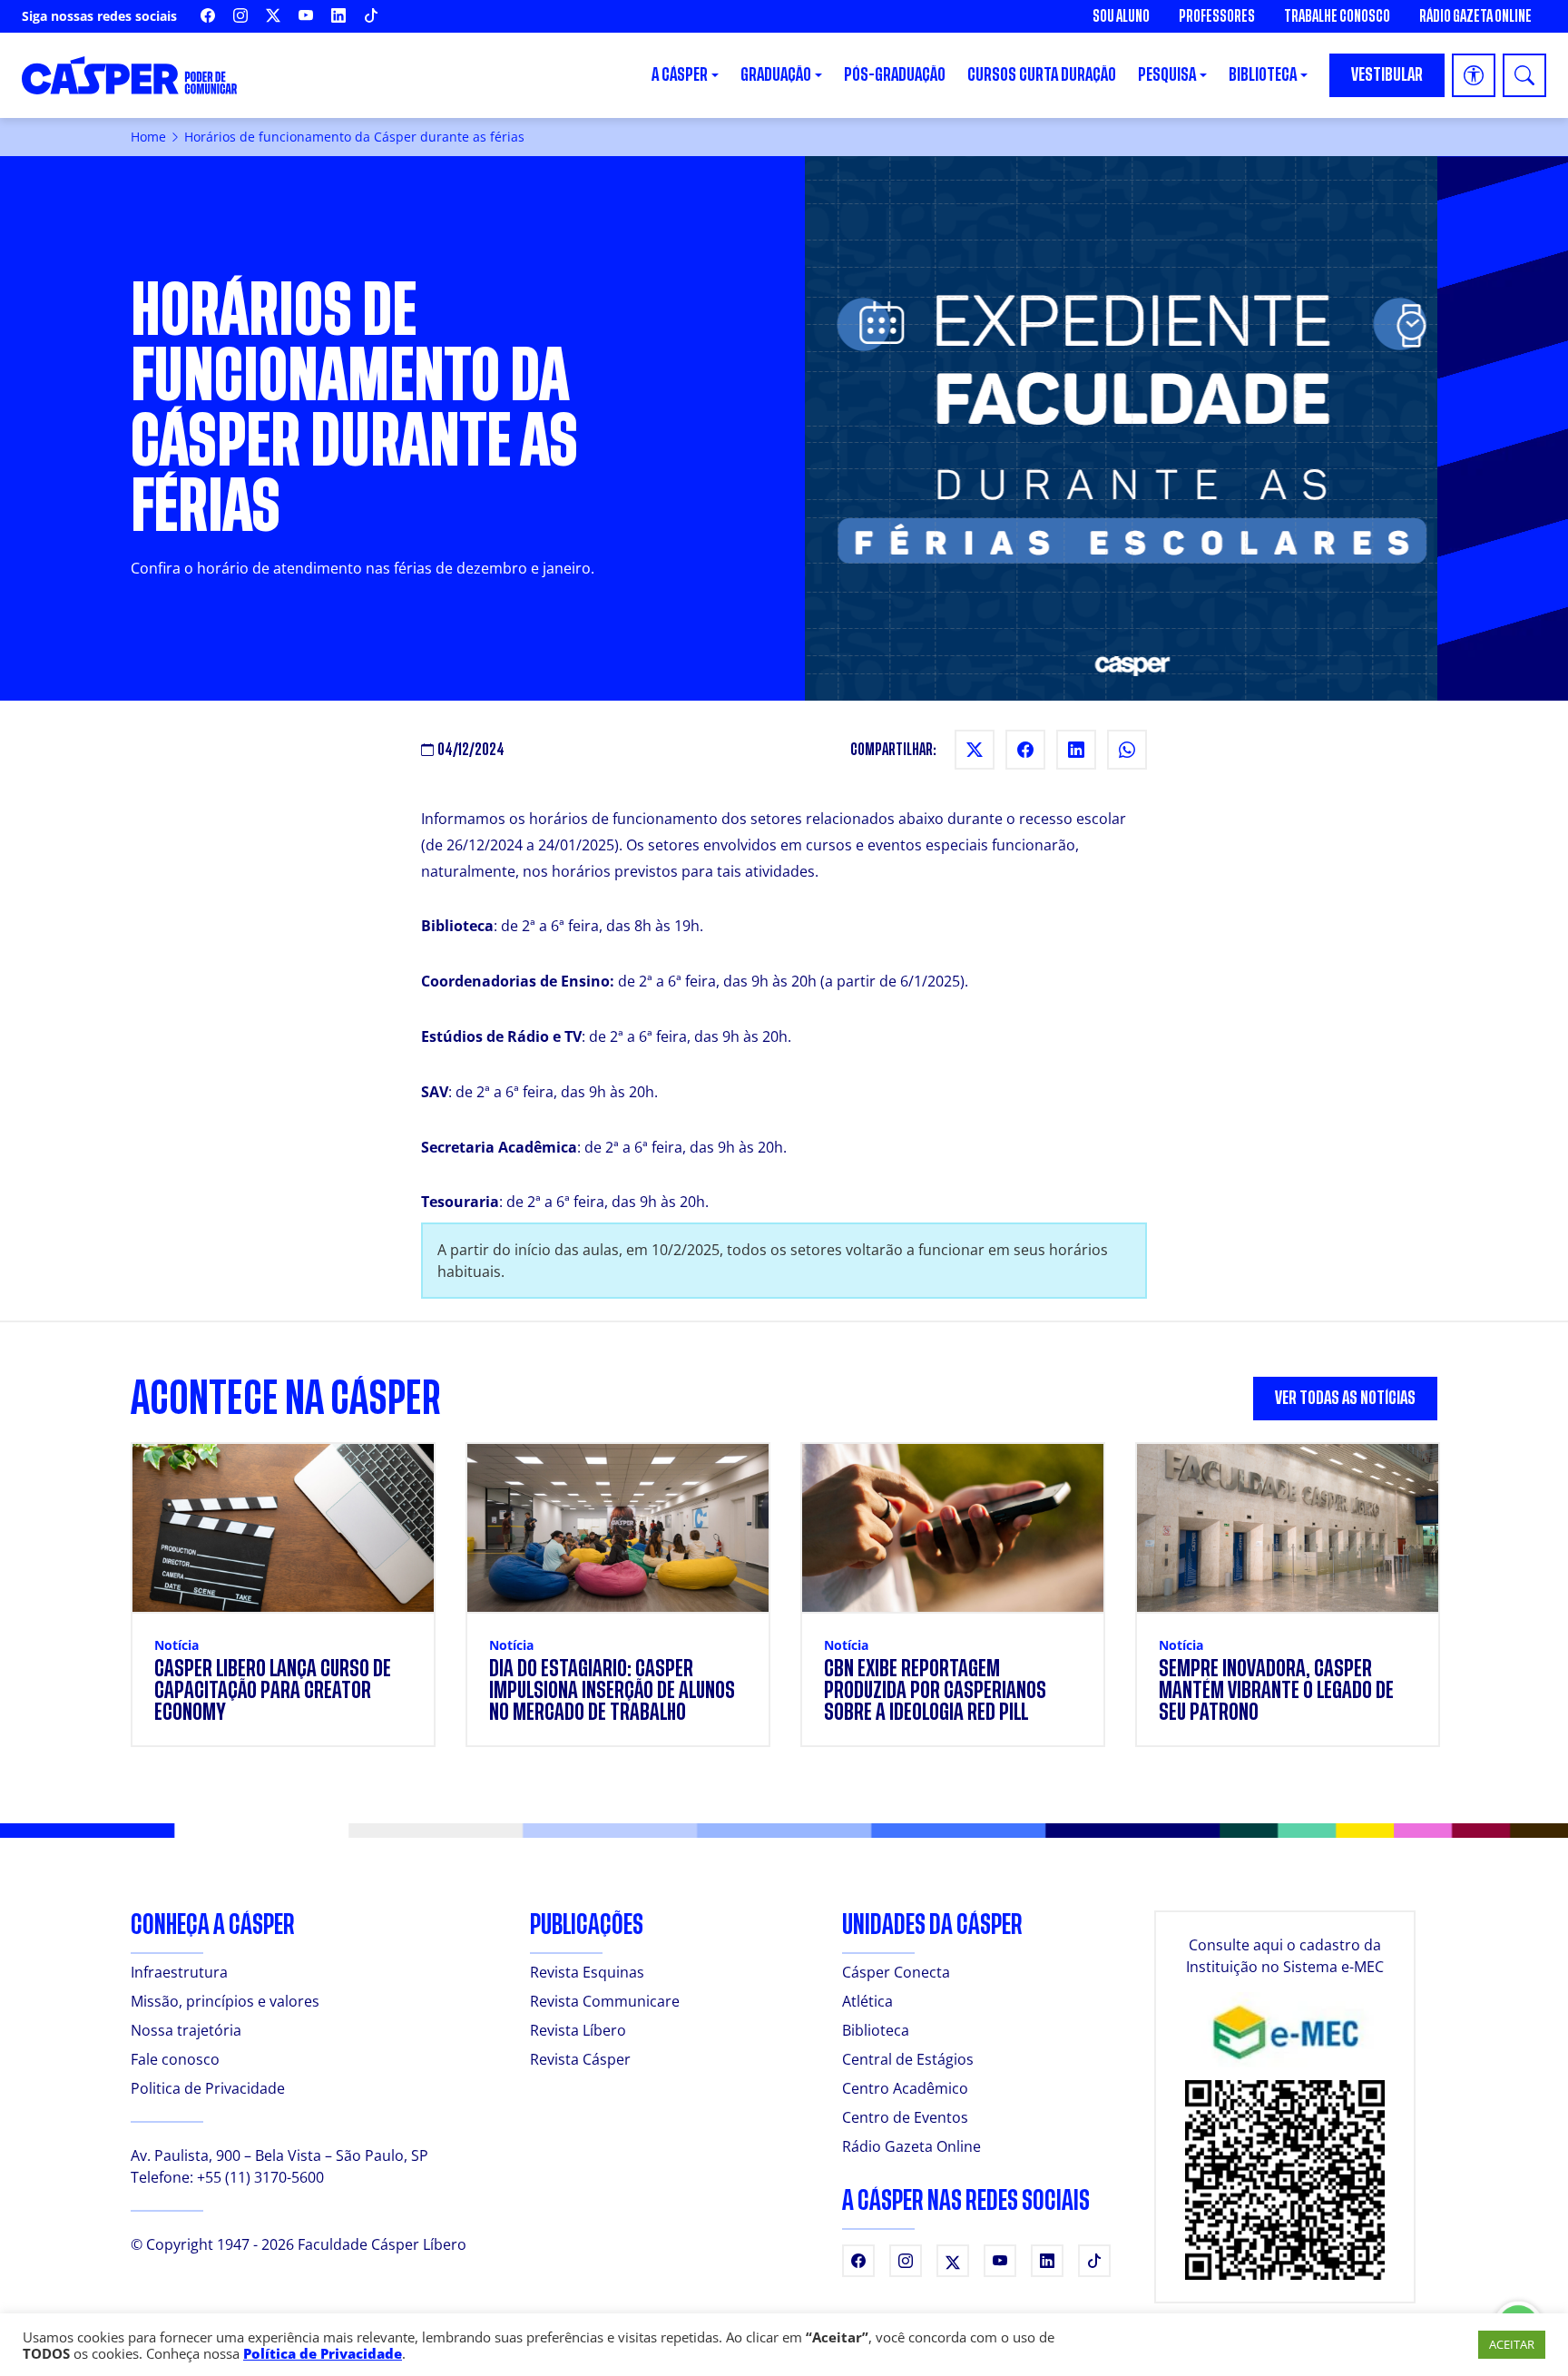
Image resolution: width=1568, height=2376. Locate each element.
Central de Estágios (908, 2059)
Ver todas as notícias (1345, 1398)
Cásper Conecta (896, 1972)
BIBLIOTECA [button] (1263, 75)
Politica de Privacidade (208, 2088)
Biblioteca (876, 2030)
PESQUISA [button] (1167, 75)
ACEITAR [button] (1512, 2344)
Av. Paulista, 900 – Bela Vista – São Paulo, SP (279, 2155)
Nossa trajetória (186, 2030)
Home (148, 137)
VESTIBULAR (1387, 75)
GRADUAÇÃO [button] (776, 75)
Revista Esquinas (587, 1972)
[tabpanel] (784, 1605)
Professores (1217, 16)
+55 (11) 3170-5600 (260, 2177)
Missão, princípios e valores (225, 2001)
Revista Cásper (580, 2059)
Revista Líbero (578, 2030)
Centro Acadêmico (905, 2088)
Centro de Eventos (905, 2117)
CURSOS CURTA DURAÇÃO (1042, 75)
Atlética (867, 2001)
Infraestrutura (179, 1972)
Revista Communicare (605, 2001)
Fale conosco (175, 2059)
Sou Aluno (1121, 16)
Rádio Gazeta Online (1475, 16)
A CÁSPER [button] (680, 75)
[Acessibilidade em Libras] (1474, 75)
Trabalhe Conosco (1337, 16)
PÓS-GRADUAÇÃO (895, 75)
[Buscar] (1524, 75)
